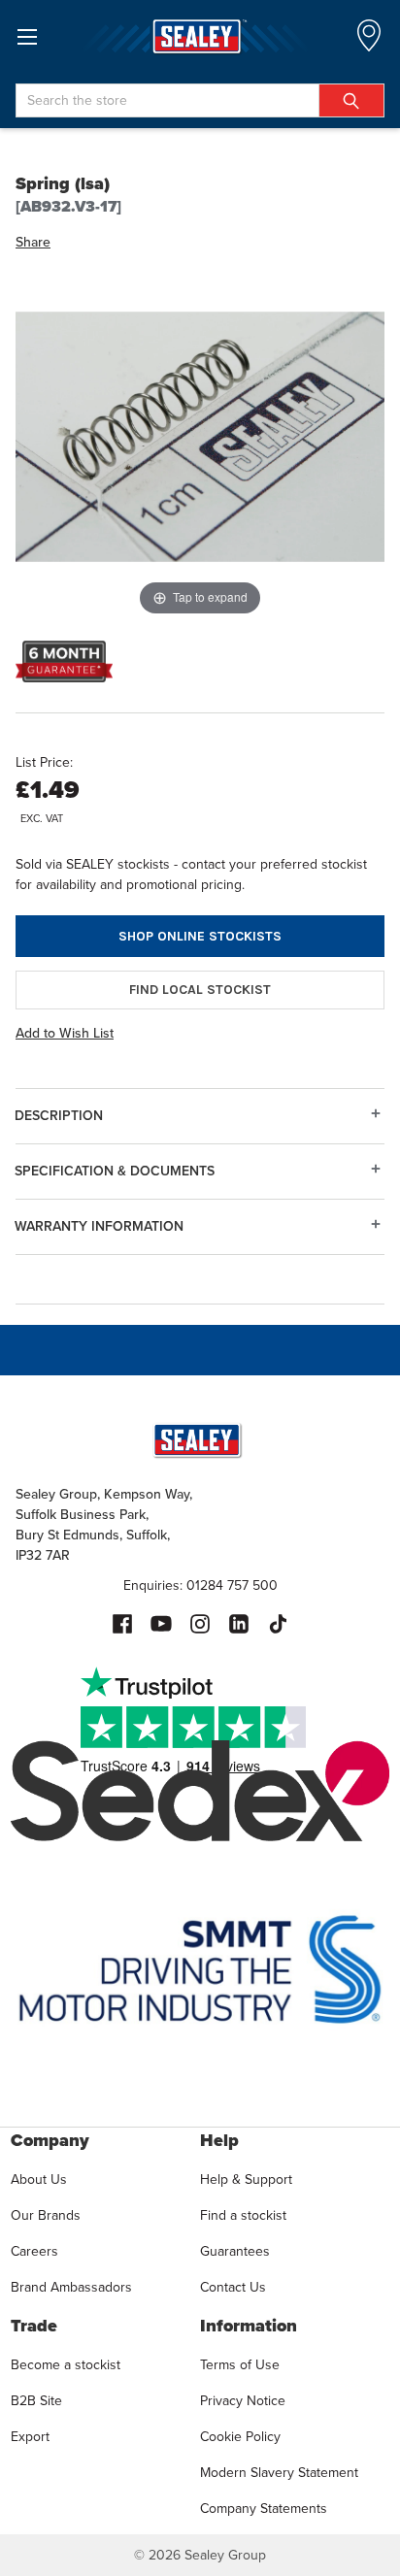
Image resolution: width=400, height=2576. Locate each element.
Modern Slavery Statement (279, 2473)
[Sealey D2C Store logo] (200, 36)
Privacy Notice (243, 2401)
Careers (34, 2251)
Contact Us (233, 2287)
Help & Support (246, 2180)
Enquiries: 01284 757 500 (200, 1585)
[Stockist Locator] (369, 41)
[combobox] (200, 100)
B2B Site (36, 2401)
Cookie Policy (240, 2437)
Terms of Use (240, 2365)
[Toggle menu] (27, 36)
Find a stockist (243, 2215)
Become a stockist (66, 2365)
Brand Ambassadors (71, 2287)
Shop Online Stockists (200, 936)
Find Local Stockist (200, 990)
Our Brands (46, 2215)
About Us (39, 2180)
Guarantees (235, 2251)
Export (30, 2437)
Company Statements (264, 2509)
